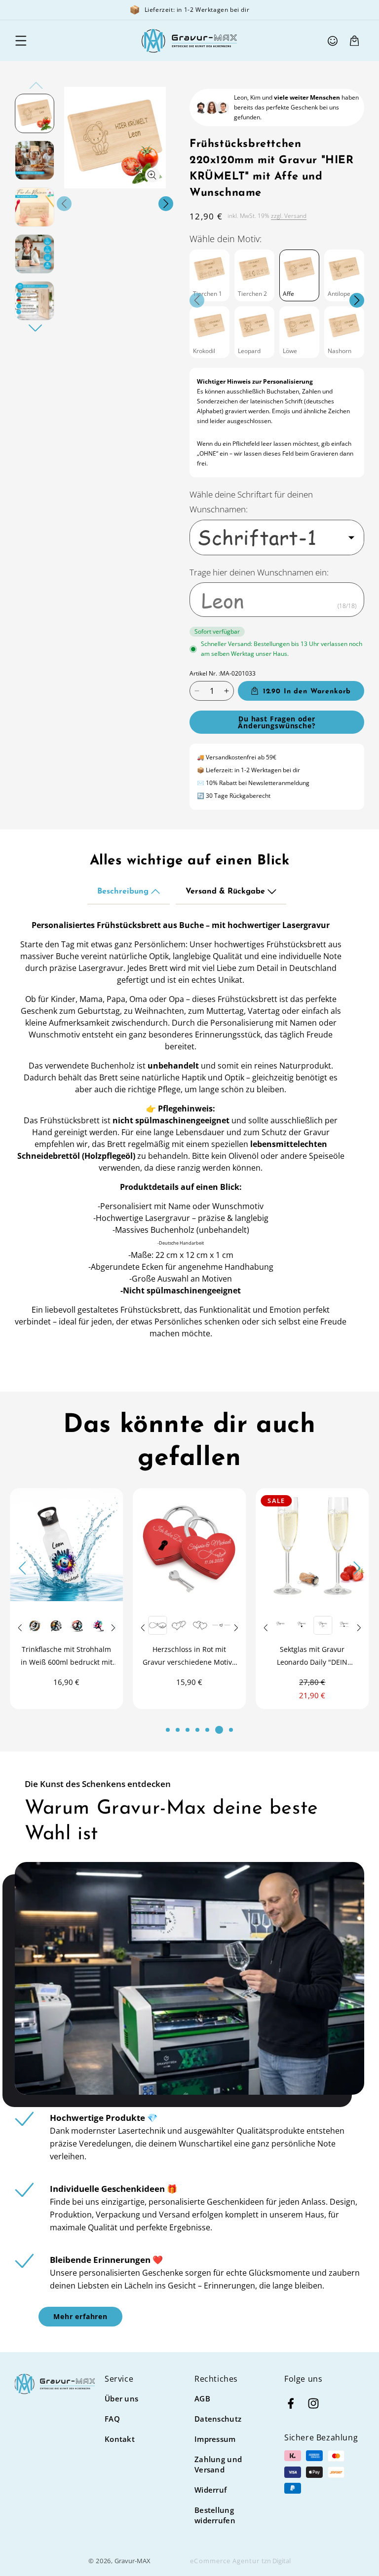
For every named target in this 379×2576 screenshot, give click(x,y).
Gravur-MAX (133, 2561)
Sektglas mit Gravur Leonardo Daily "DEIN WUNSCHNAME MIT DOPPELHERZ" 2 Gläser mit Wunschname (194, 1657)
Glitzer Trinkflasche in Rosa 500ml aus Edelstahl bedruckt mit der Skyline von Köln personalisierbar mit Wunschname (318, 1660)
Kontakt (120, 2439)
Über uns (121, 2398)
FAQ (112, 2419)
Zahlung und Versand (218, 2464)
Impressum (215, 2439)
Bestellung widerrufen (215, 2515)
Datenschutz (218, 2419)
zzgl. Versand (289, 216)
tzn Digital (276, 2561)
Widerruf (210, 2490)
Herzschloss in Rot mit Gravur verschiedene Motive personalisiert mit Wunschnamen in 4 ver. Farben (71, 1657)
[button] (21, 41)
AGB (202, 2398)
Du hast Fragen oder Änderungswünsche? (277, 722)
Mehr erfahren (80, 2316)
